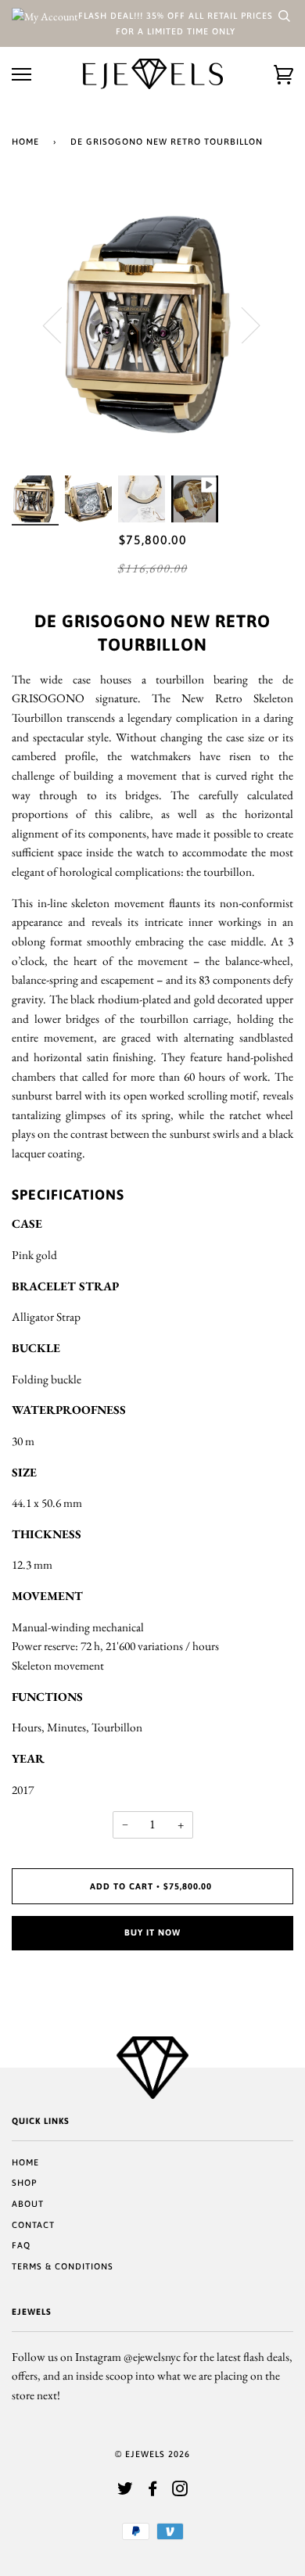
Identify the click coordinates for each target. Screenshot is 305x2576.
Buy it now (152, 1932)
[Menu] (22, 75)
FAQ (21, 2245)
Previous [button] (62, 325)
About (28, 2204)
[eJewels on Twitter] (126, 2492)
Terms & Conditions (63, 2266)
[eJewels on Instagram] (180, 2492)
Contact (33, 2225)
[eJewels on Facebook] (153, 2492)
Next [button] (241, 325)
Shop (24, 2183)
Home (25, 142)
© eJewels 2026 (152, 2454)
